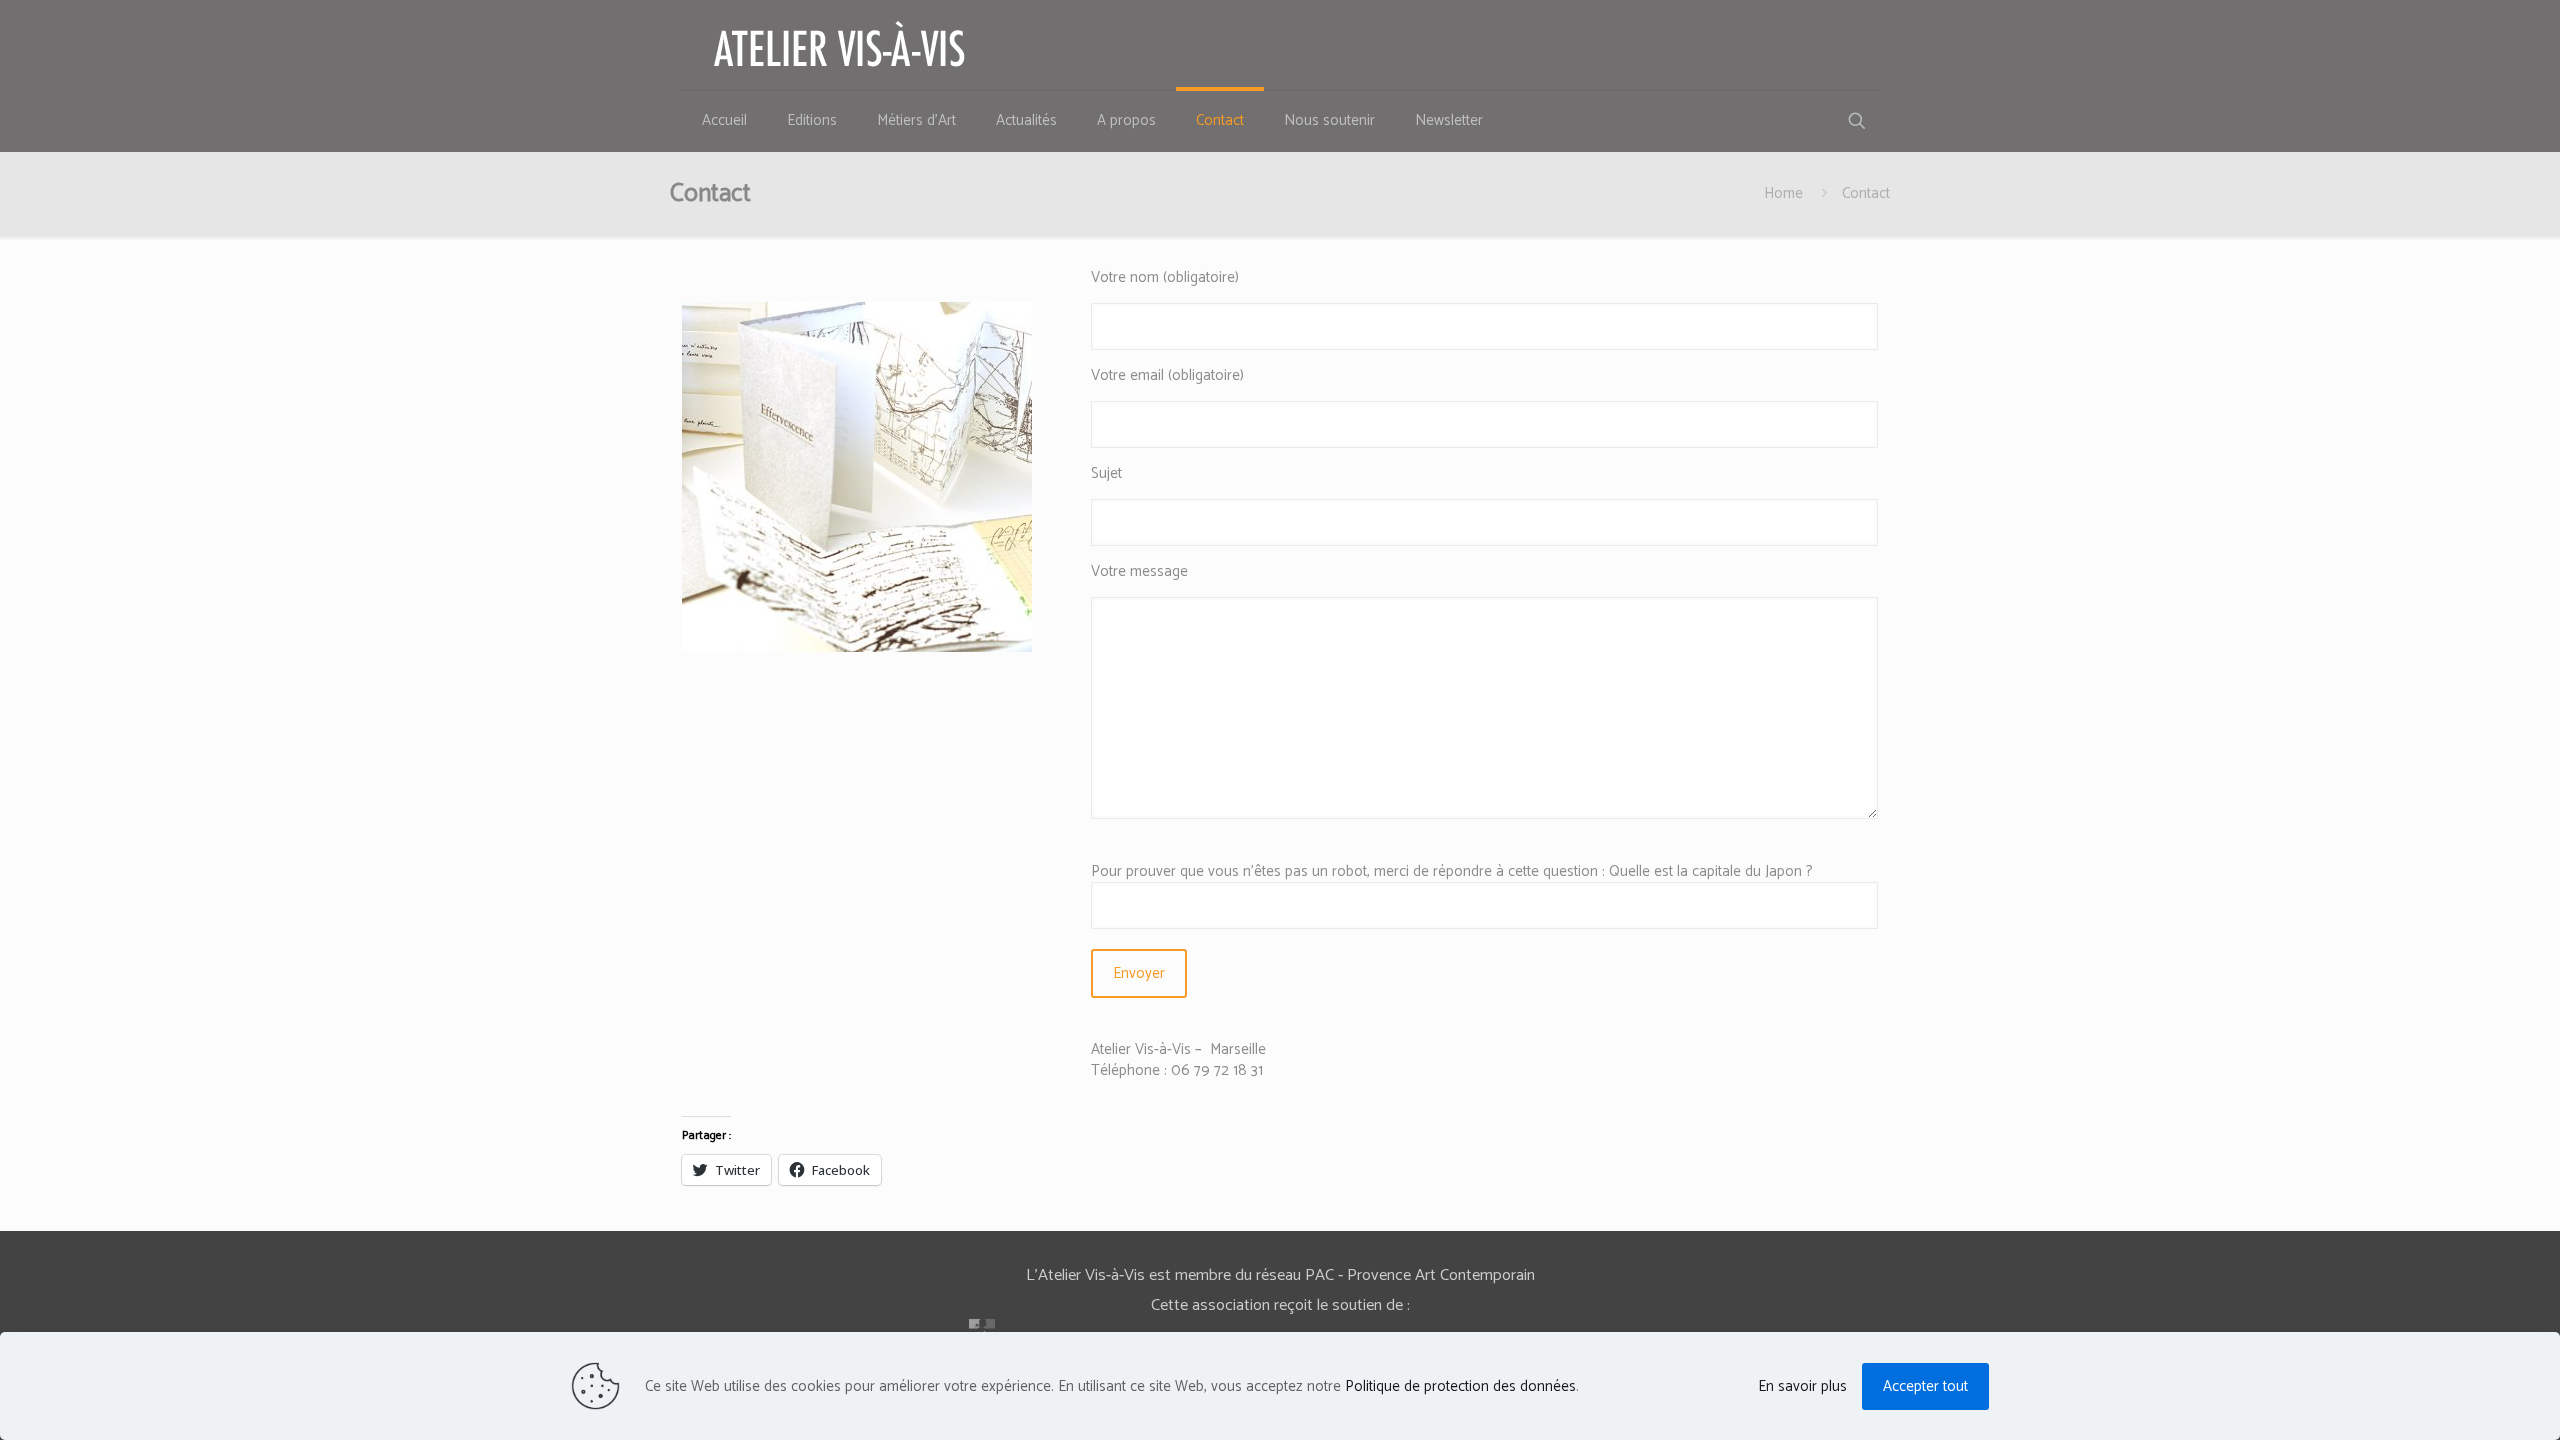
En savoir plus (1802, 1386)
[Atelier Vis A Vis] (840, 45)
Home (1783, 193)
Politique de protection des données (1460, 1386)
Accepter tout (1925, 1386)
